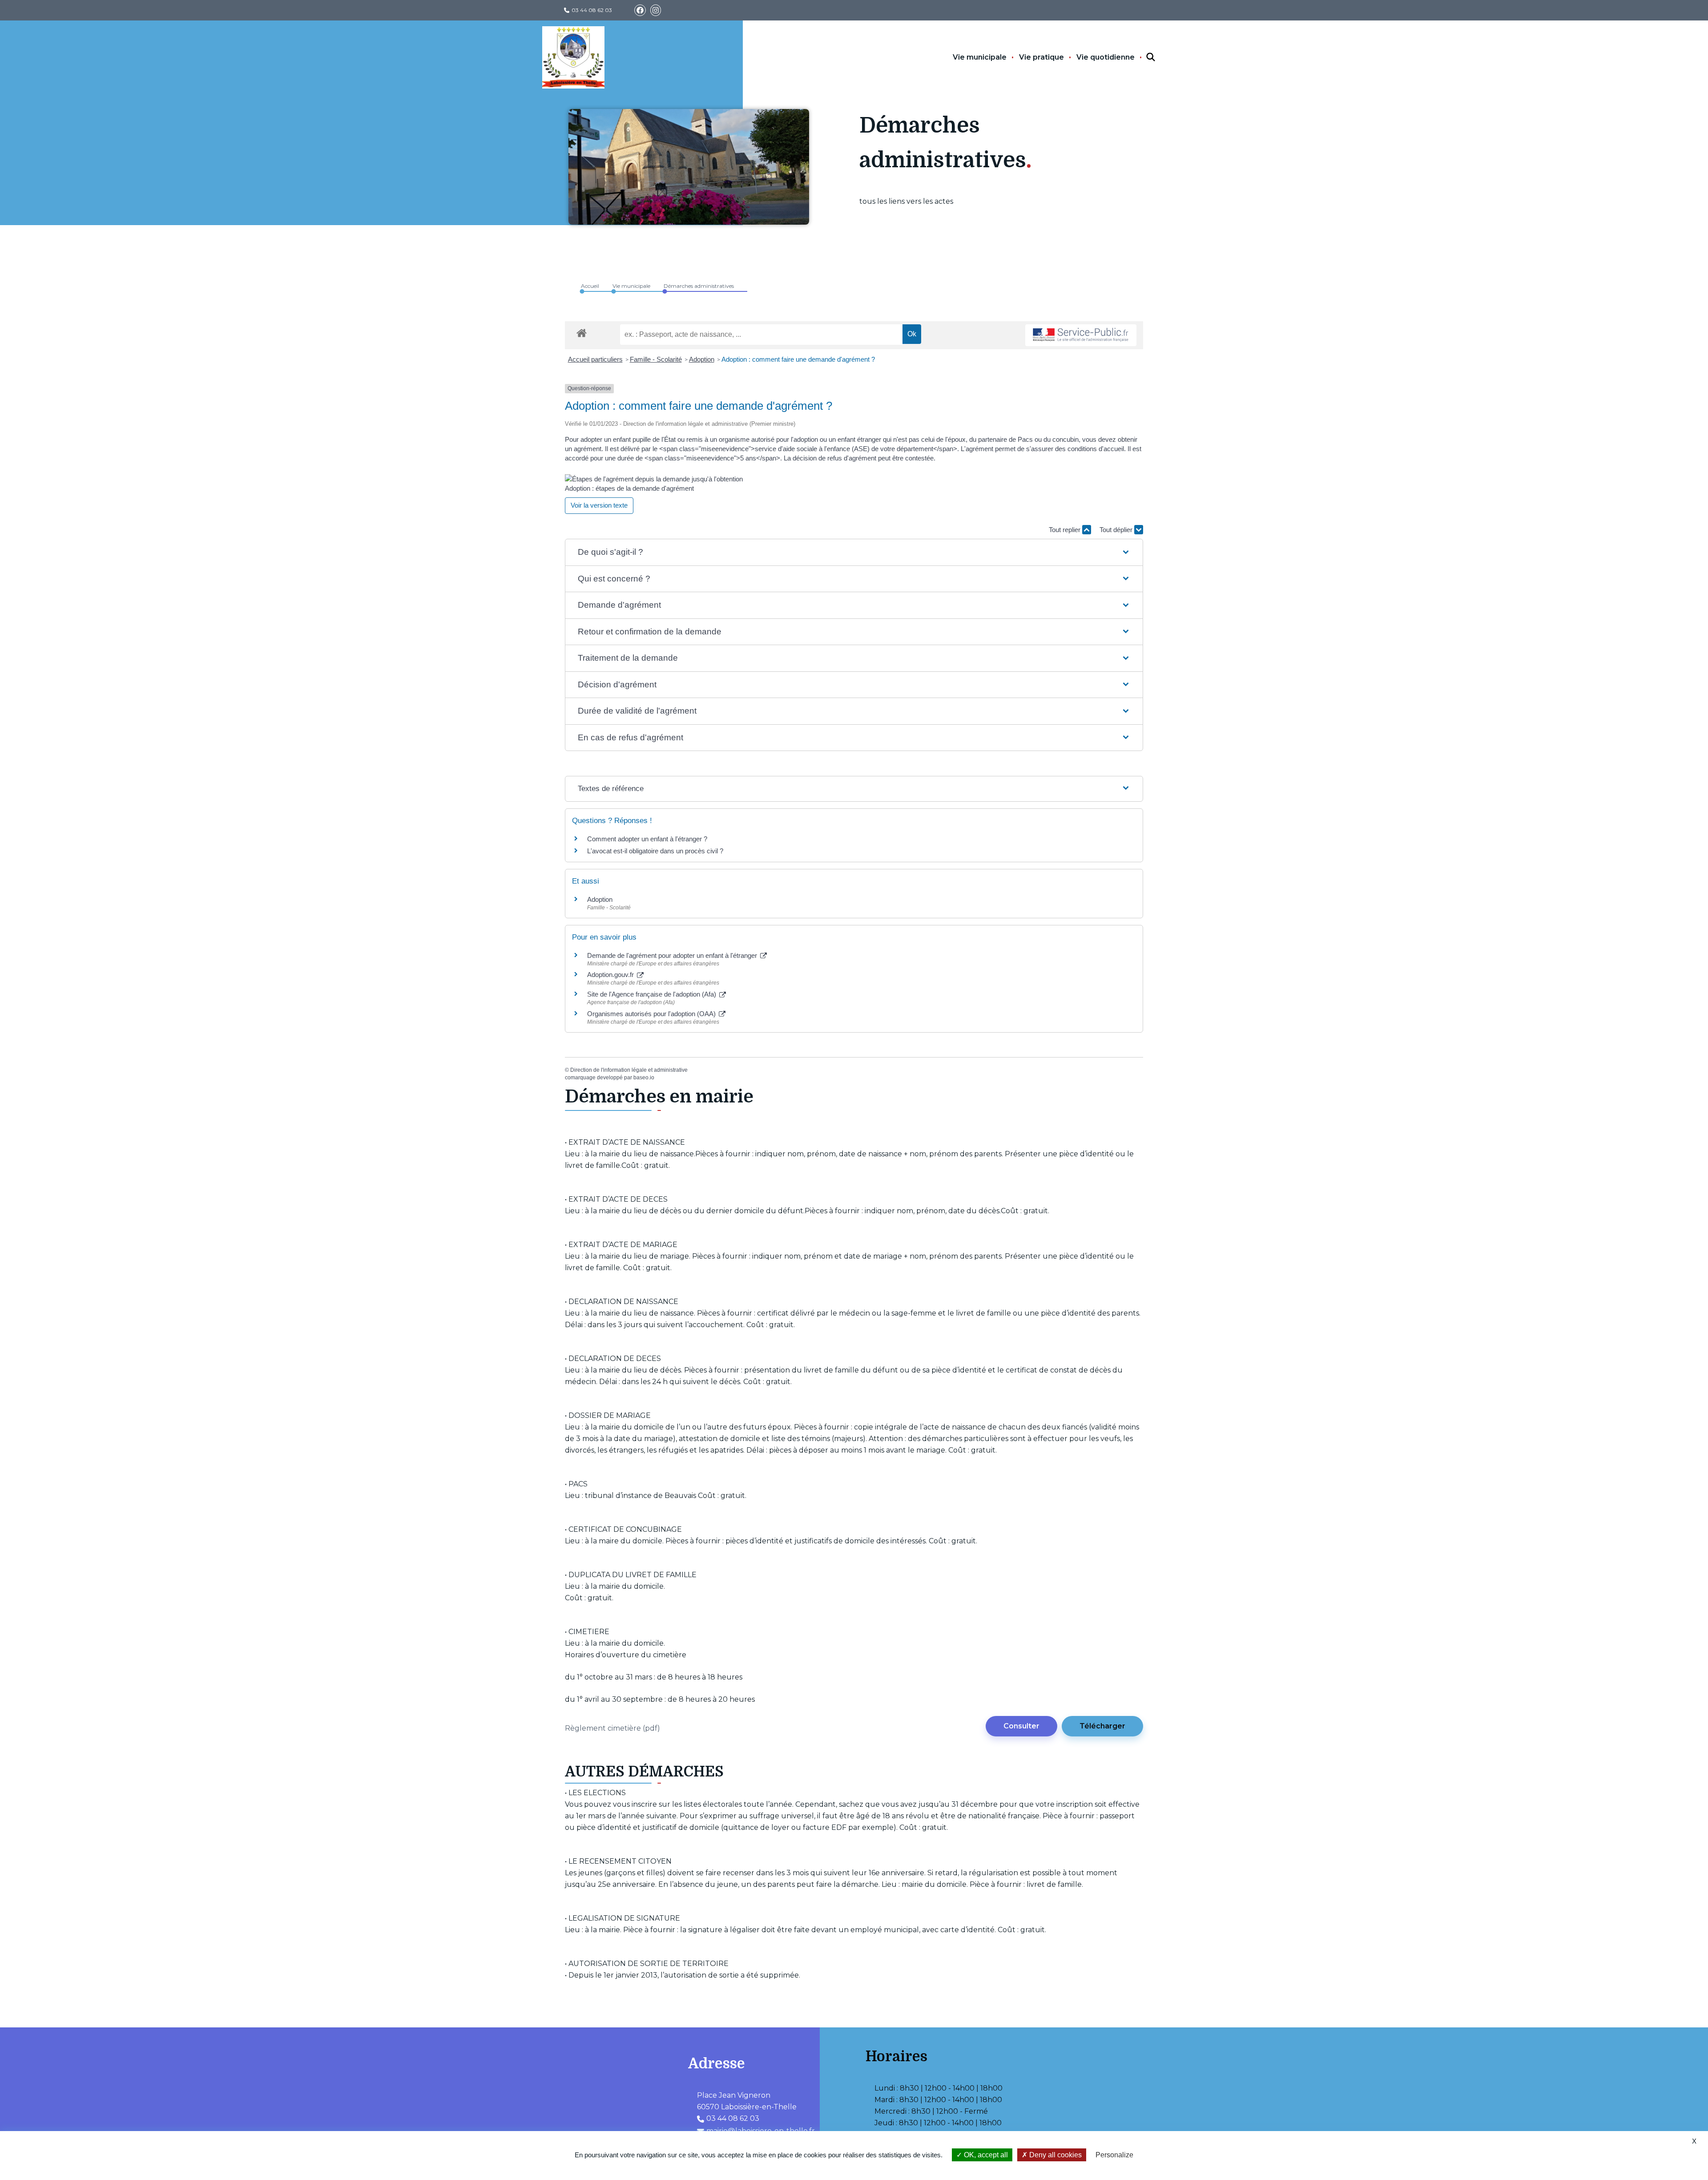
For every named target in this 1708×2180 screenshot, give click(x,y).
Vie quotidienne (1106, 57)
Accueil (590, 286)
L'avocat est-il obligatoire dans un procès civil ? (655, 851)
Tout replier (1065, 530)
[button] (854, 552)
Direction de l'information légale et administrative (629, 1070)
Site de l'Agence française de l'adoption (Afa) (653, 994)
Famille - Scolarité (656, 359)
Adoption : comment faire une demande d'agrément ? (798, 359)
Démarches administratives (699, 286)
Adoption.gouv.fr (611, 975)
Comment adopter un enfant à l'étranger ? (647, 839)
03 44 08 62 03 (592, 10)
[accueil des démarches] (582, 331)
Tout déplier (1117, 530)
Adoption (702, 359)
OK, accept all (985, 2155)
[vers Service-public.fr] (1081, 335)
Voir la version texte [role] (599, 505)
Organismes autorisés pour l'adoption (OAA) (652, 1014)
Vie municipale (980, 57)
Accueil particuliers (595, 359)
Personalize (1114, 2155)
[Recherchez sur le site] (1143, 57)
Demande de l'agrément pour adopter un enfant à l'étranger (673, 955)
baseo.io (644, 1078)
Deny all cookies (1055, 2155)
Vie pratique (1041, 57)
